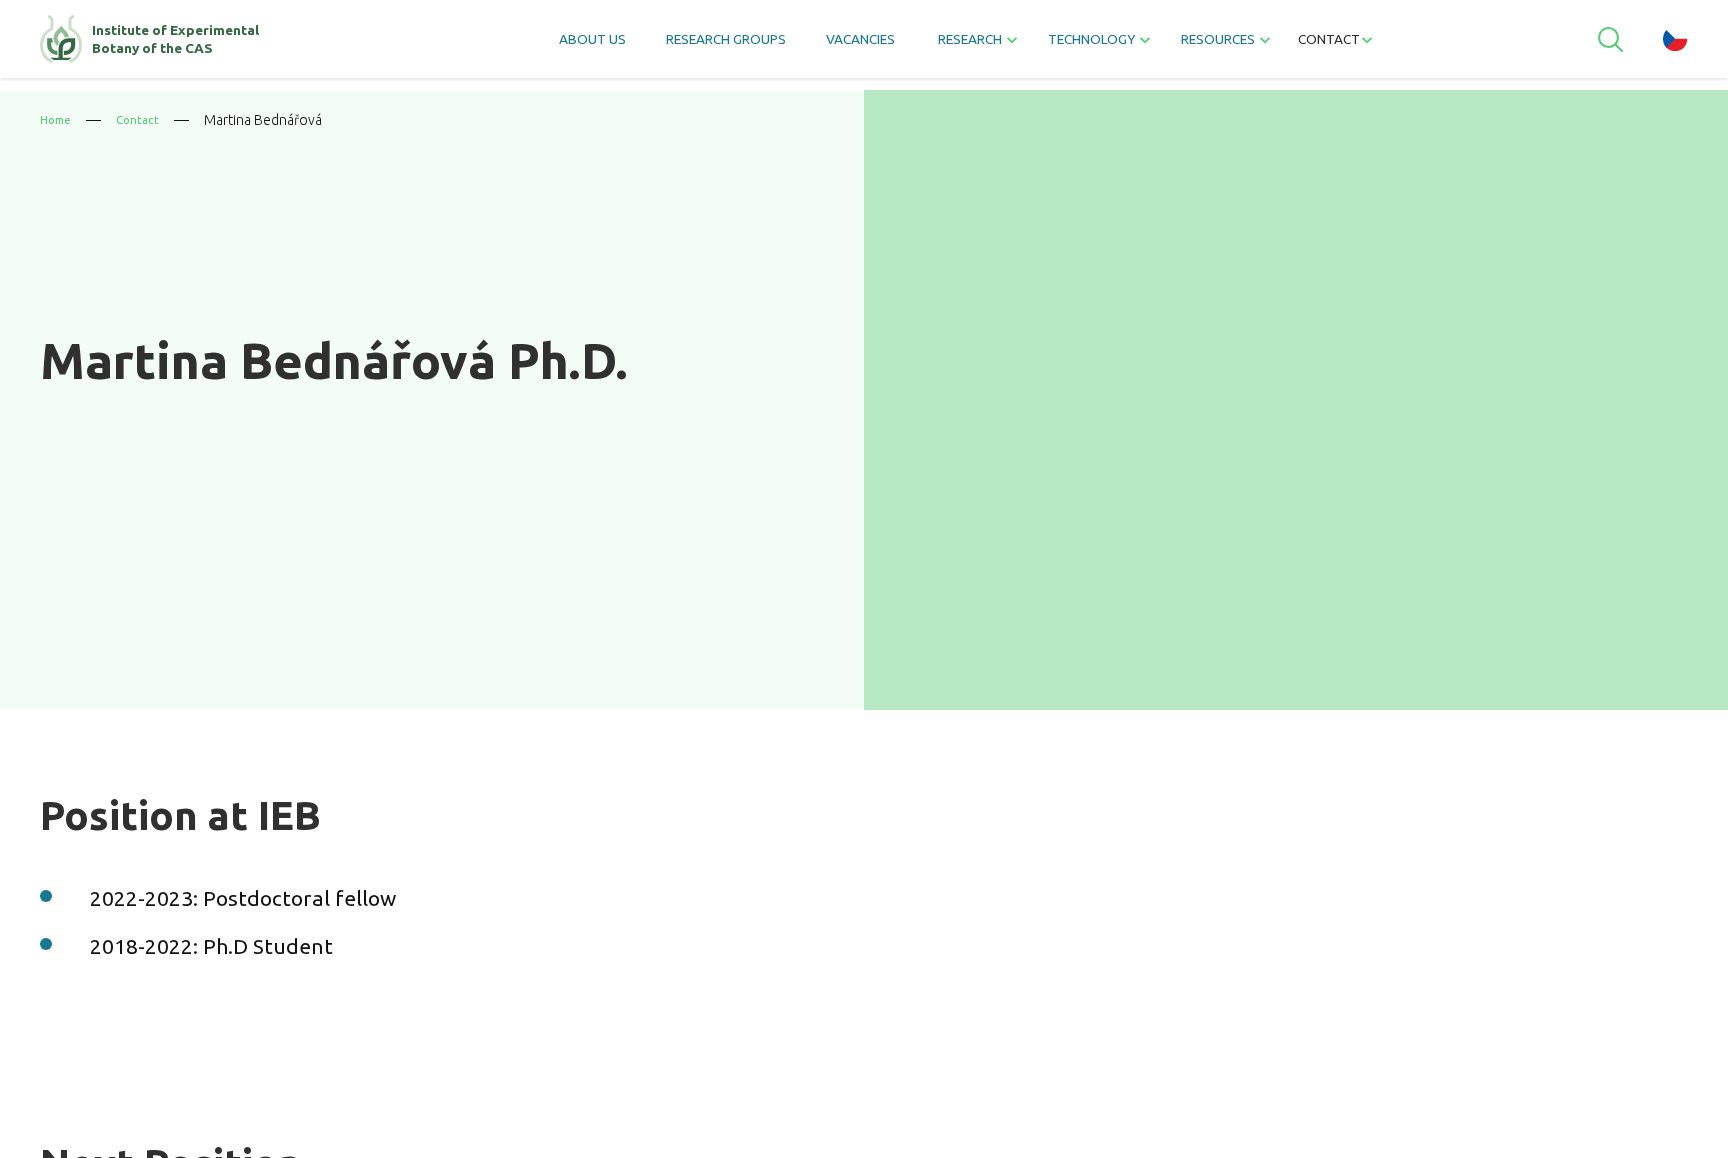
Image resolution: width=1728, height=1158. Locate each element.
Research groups (675, 45)
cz (1675, 45)
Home (58, 120)
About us (511, 45)
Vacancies (842, 45)
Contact (1399, 45)
